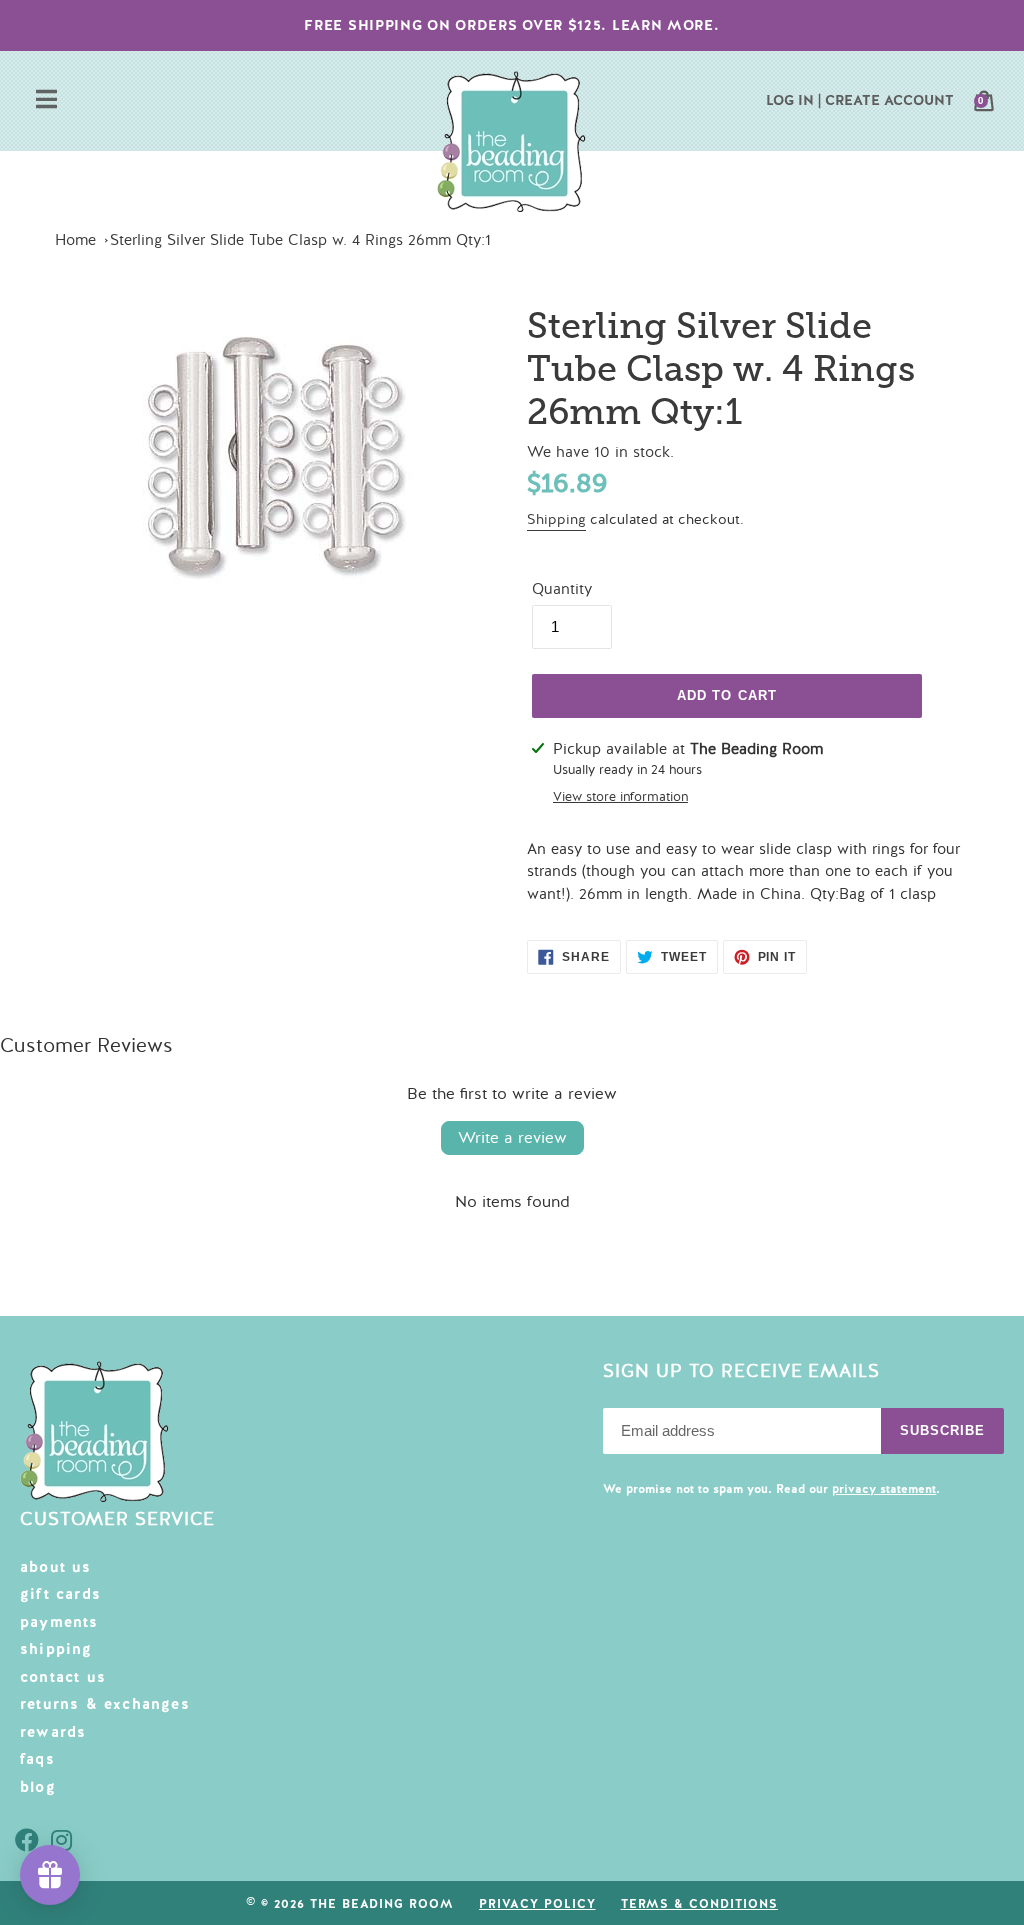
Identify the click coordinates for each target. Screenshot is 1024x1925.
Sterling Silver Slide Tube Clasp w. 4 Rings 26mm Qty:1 (300, 240)
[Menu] (46, 101)
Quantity (562, 589)
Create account (889, 100)
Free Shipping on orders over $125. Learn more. (511, 25)
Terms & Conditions (699, 1904)
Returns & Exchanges (105, 1704)
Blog (38, 1787)
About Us (56, 1567)
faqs (37, 1759)
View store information (620, 797)
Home (75, 240)
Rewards (53, 1732)
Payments (59, 1622)
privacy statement (884, 1489)
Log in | (793, 100)
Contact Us (63, 1677)
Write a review (512, 1138)
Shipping (556, 519)
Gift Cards (60, 1594)
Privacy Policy (537, 1904)
